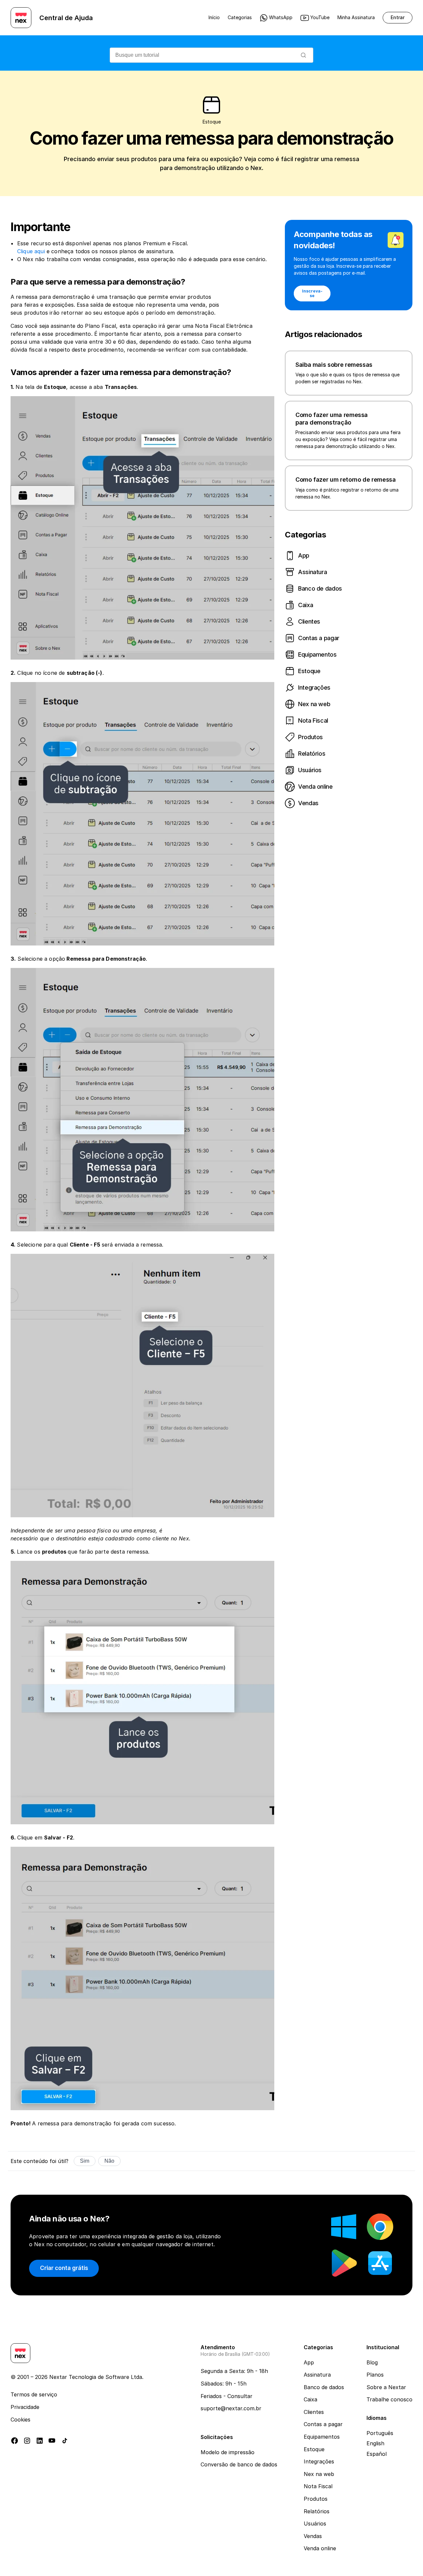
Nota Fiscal (318, 2486)
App (309, 2362)
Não (109, 2161)
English (375, 2443)
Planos (375, 2375)
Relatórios (317, 2511)
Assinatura (317, 2375)
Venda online (320, 2548)
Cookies (20, 2420)
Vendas (313, 2536)
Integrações (319, 2461)
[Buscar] (303, 55)
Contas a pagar (323, 2424)
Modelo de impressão (228, 2452)
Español (377, 2454)
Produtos (316, 2499)
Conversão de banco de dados (239, 2464)
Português (380, 2433)
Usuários (315, 2524)
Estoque (314, 2449)
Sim (85, 2161)
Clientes (314, 2412)
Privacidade (25, 2407)
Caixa (310, 2399)
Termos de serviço (34, 2394)
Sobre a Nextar (386, 2387)
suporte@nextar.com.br (231, 2408)
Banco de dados (324, 2387)
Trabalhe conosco (389, 2399)
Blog (372, 2362)
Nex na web (319, 2474)
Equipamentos (322, 2437)
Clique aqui (31, 251)
